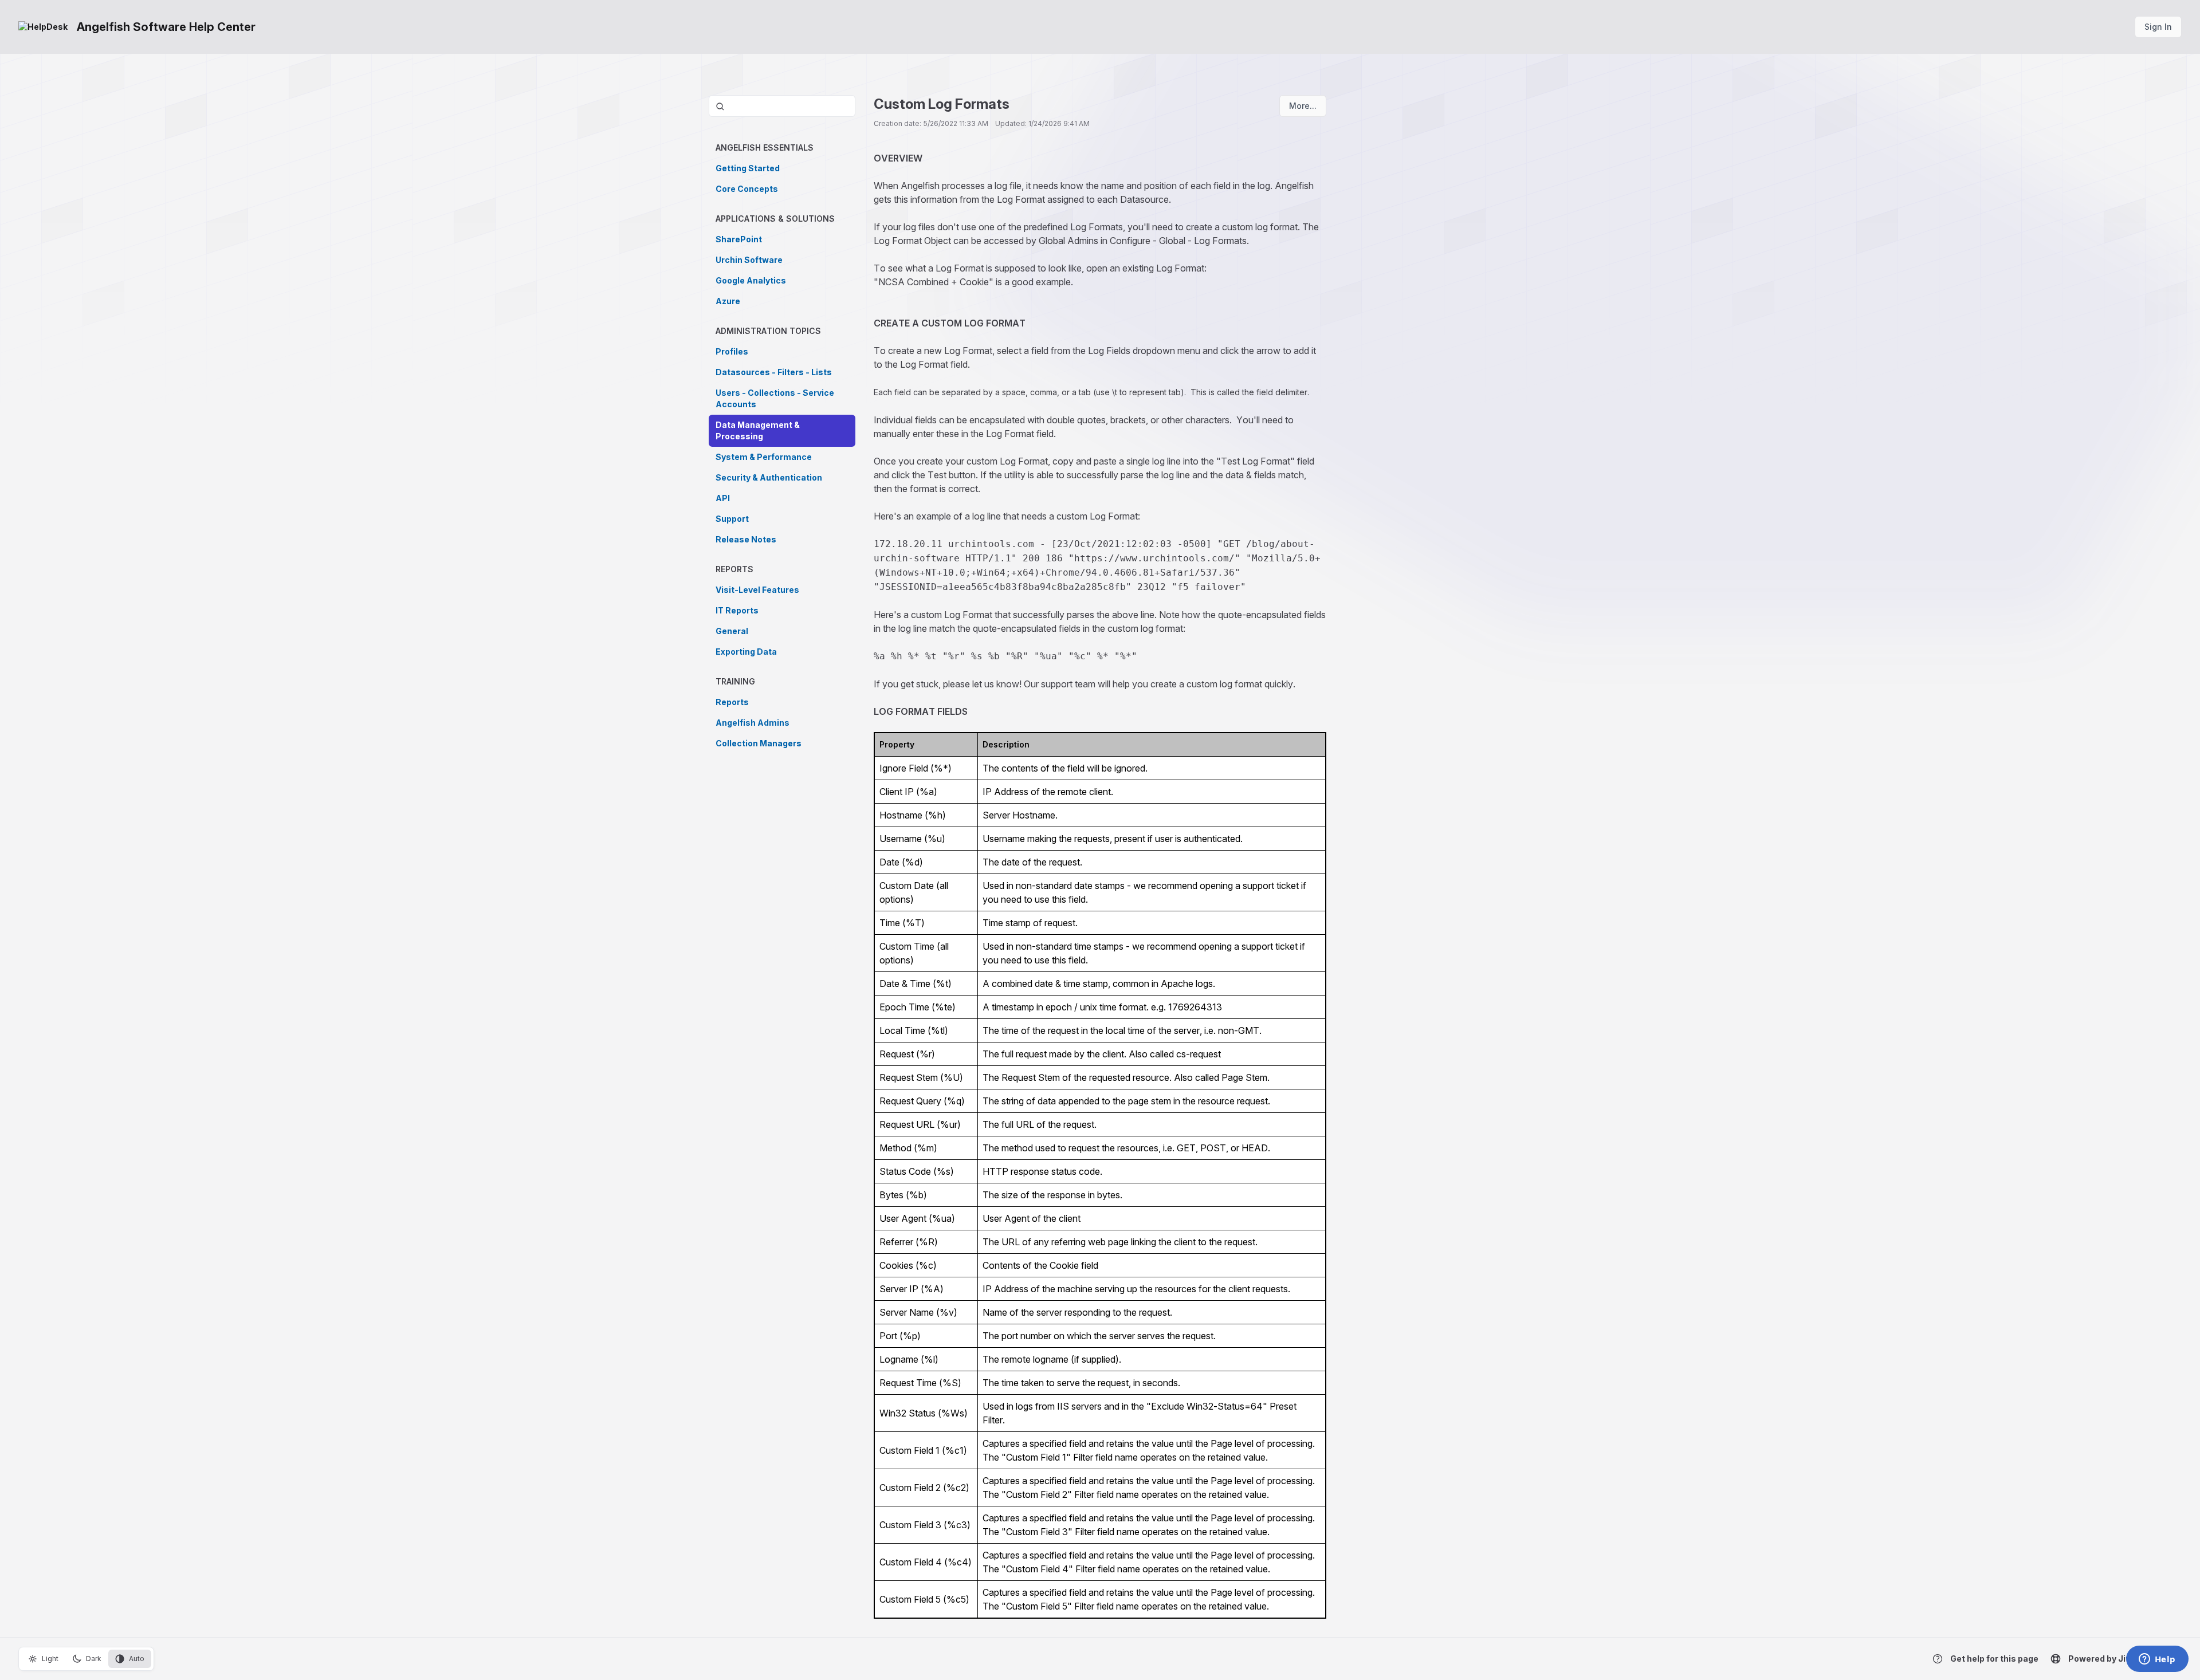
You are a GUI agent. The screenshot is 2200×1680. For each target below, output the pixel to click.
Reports (732, 702)
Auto (137, 1659)
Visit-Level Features (757, 590)
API (723, 498)
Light (50, 1659)
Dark (94, 1659)
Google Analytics (751, 280)
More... (1303, 106)
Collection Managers (759, 743)
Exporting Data (746, 652)
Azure (728, 301)
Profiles (732, 351)
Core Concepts (747, 189)
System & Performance (764, 457)
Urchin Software (749, 260)
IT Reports (737, 610)
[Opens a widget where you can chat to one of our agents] (2157, 1660)
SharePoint (739, 239)
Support (732, 519)
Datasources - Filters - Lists (774, 372)
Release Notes (746, 539)
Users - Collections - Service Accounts (775, 398)
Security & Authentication (769, 477)
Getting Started (748, 168)
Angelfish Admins (753, 723)
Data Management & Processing (758, 430)
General (732, 631)
